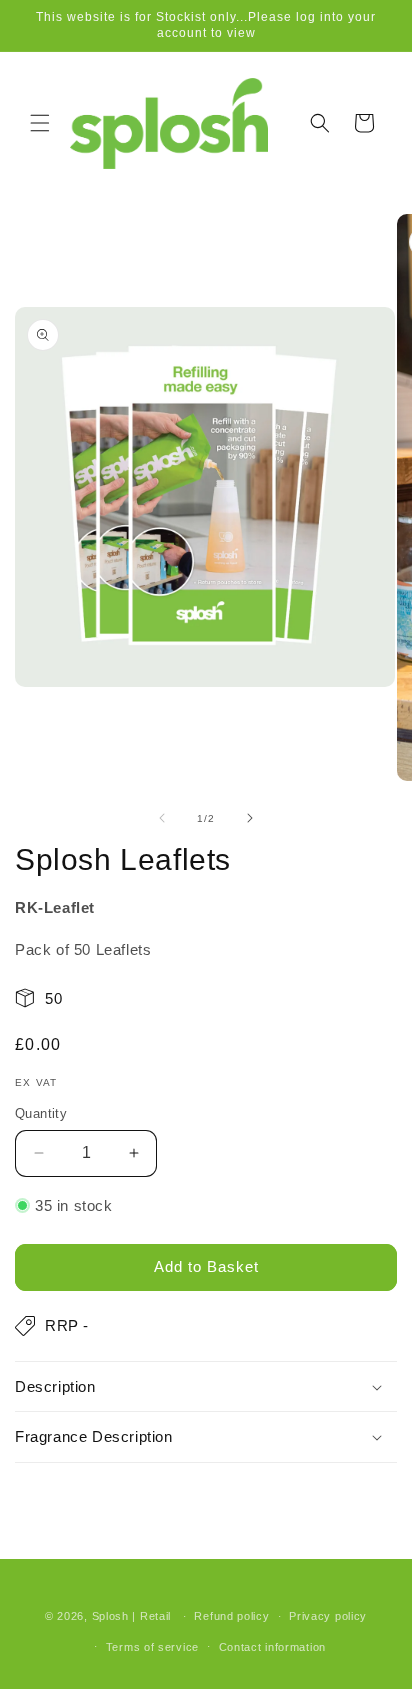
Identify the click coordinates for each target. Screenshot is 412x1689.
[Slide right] (250, 818)
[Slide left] (162, 818)
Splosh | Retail (133, 1616)
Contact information (272, 1647)
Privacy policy (328, 1616)
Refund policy (231, 1616)
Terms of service (152, 1647)
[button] (40, 123)
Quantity (41, 1113)
